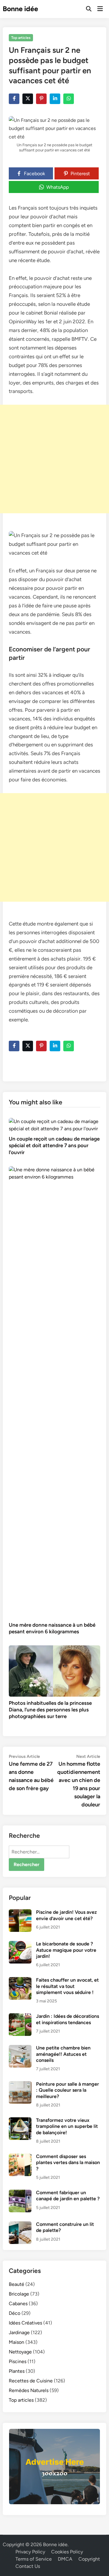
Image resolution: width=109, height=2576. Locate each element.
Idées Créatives (25, 2323)
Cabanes (18, 2304)
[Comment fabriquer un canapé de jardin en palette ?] (20, 2193)
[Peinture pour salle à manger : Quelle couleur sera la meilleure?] (20, 2085)
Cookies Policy (67, 2552)
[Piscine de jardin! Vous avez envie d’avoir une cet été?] (20, 1913)
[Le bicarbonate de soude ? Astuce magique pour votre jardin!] (20, 1944)
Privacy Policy (30, 2552)
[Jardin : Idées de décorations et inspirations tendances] (20, 2017)
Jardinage (19, 2332)
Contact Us (28, 2566)
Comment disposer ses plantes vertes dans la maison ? (68, 2163)
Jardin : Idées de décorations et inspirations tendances (68, 2019)
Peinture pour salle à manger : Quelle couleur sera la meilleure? (68, 2090)
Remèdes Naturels (29, 2390)
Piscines (18, 2361)
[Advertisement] (54, 459)
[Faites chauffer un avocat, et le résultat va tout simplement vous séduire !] (20, 1981)
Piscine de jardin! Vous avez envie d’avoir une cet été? (66, 1915)
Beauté (17, 2284)
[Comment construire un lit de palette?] (20, 2225)
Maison (17, 2342)
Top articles (21, 38)
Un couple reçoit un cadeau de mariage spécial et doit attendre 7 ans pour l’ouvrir (54, 1145)
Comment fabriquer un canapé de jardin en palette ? (68, 2196)
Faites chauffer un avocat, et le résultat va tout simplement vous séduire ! (67, 1986)
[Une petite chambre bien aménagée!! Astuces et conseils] (20, 2048)
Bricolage (19, 2294)
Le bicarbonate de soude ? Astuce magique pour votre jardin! (66, 1950)
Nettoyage (20, 2352)
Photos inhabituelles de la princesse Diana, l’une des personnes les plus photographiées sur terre (50, 1710)
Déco (15, 2313)
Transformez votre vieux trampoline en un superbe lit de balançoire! (67, 2126)
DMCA (65, 2559)
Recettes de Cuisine (31, 2381)
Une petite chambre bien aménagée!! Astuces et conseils (63, 2054)
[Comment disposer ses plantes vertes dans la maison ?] (20, 2157)
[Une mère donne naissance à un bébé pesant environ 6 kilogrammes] (54, 1392)
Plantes (17, 2371)
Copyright (89, 2559)
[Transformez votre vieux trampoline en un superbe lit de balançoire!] (20, 2121)
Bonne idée (20, 9)
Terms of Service (34, 2559)
